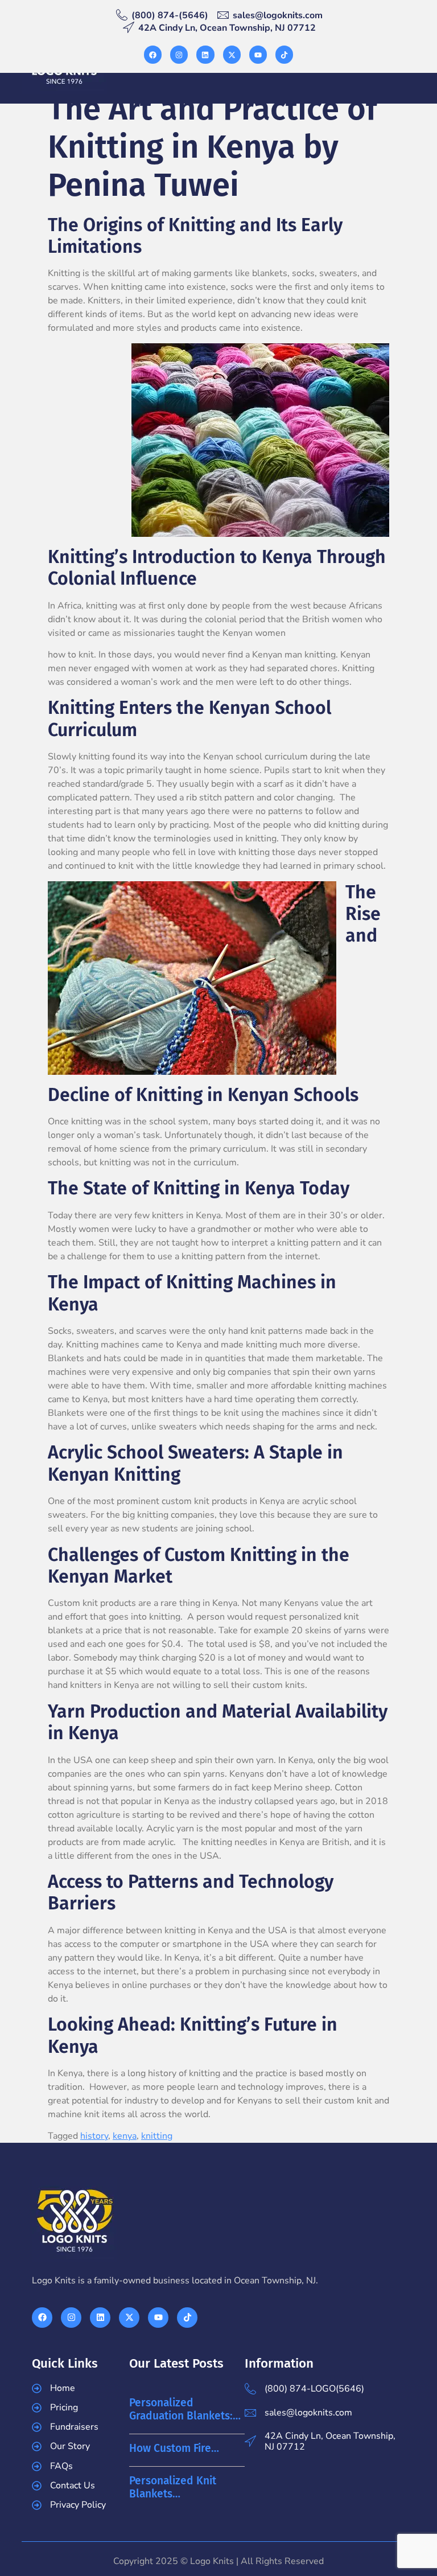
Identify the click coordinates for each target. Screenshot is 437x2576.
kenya (125, 2136)
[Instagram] (179, 54)
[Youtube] (258, 54)
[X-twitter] (232, 54)
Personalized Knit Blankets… (173, 2487)
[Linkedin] (205, 54)
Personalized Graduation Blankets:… (185, 2409)
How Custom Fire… (174, 2448)
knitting (157, 2136)
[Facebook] (153, 54)
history (94, 2136)
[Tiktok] (284, 54)
